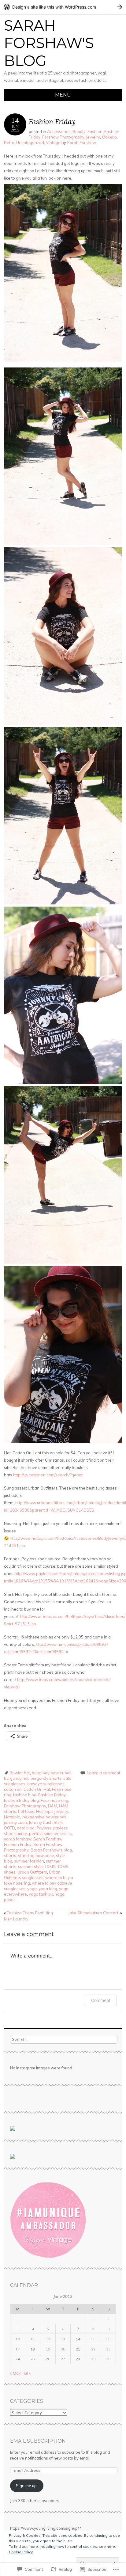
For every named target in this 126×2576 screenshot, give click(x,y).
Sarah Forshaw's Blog (49, 43)
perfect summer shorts (50, 1833)
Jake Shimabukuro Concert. (95, 1913)
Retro (9, 143)
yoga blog (48, 1889)
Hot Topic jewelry (52, 1811)
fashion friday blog (21, 1800)
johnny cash (15, 1822)
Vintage (53, 143)
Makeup (109, 137)
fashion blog (25, 1795)
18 (33, 2349)
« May (15, 2373)
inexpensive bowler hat (44, 1817)
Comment (101, 2000)
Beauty (79, 131)
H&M (53, 1806)
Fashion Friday (52, 1795)
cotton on (13, 1789)
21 (78, 2349)
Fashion (95, 131)
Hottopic (12, 1817)
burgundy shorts (46, 1778)
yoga (32, 1889)
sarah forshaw (18, 1839)
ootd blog (26, 1828)
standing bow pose (36, 1855)
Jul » (27, 2373)
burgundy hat (16, 1778)
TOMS (50, 1866)
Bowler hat (20, 1773)
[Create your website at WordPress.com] (63, 7)
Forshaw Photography (63, 137)
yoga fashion (41, 1894)
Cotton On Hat (37, 1789)
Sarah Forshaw (82, 143)
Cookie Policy (21, 2552)
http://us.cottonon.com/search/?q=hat (48, 1475)
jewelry (93, 137)
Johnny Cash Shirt (46, 1822)
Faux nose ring (54, 1800)
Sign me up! (27, 2486)
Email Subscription (38, 2441)
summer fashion (29, 1861)
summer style (30, 1866)
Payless (44, 1828)
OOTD (9, 1828)
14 (78, 2339)
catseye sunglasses (46, 1784)
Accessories (59, 131)
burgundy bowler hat (51, 1773)
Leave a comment (104, 1773)
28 (78, 2359)
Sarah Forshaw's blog (51, 1850)
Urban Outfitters (32, 1872)
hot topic (26, 1811)
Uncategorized (30, 143)
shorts (10, 1855)
